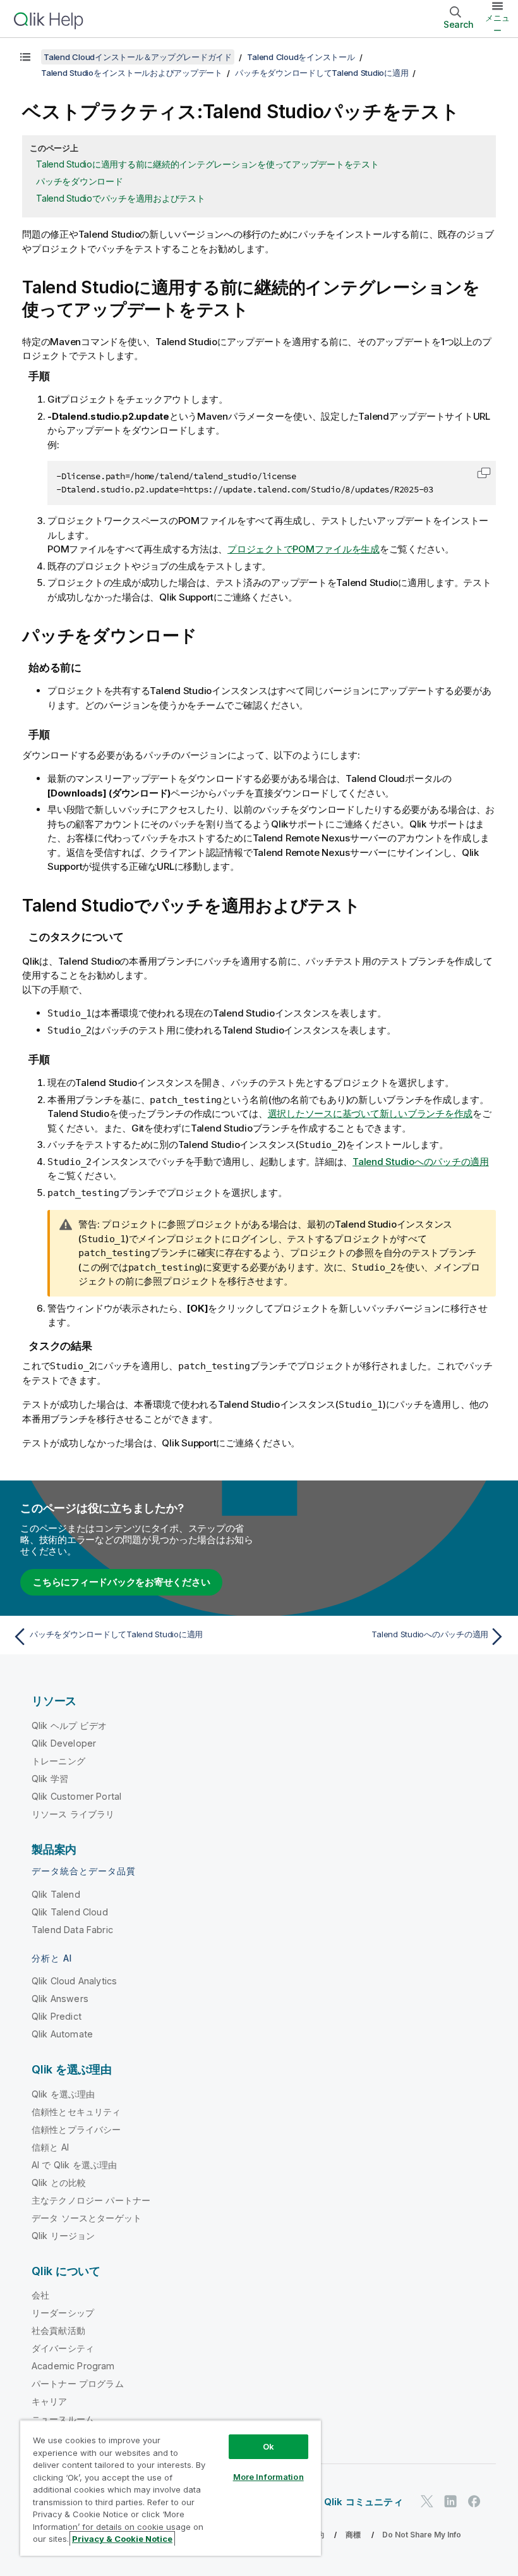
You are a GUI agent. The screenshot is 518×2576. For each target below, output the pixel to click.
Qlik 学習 (50, 1779)
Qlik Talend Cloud (70, 1912)
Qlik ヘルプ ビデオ (69, 1725)
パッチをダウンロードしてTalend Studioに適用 (322, 73)
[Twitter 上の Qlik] (427, 2501)
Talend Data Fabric (72, 1930)
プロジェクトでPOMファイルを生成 (304, 549)
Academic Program (73, 2366)
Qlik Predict (57, 2016)
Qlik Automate (62, 2034)
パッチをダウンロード (80, 181)
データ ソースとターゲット (87, 2218)
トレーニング (58, 1761)
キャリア (50, 2401)
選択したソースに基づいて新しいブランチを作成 (370, 1114)
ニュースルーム (63, 2419)
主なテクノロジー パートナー (91, 2200)
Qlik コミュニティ (364, 2502)
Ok (268, 2446)
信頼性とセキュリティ (76, 2112)
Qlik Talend (56, 1894)
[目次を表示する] (25, 57)
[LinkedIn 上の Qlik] (450, 2501)
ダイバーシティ (63, 2348)
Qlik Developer (64, 1743)
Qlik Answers (60, 1999)
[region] (171, 2488)
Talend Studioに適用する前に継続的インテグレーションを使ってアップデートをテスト (208, 164)
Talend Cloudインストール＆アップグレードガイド (138, 57)
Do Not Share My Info (422, 2535)
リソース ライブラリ (73, 1814)
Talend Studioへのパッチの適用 (421, 1162)
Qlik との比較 (59, 2182)
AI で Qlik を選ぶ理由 (74, 2165)
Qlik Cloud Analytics (74, 1981)
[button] (484, 473)
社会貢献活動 (58, 2330)
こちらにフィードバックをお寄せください (121, 1582)
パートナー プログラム (78, 2384)
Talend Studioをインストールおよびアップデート (132, 73)
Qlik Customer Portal (76, 1796)
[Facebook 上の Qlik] (474, 2501)
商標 (353, 2535)
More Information (268, 2477)
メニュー (497, 24)
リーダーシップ (63, 2313)
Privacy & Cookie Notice (122, 2539)
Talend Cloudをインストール (301, 57)
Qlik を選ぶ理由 (63, 2094)
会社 (40, 2295)
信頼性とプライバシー (76, 2129)
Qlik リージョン (63, 2236)
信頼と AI (50, 2147)
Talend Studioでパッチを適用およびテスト (121, 198)
